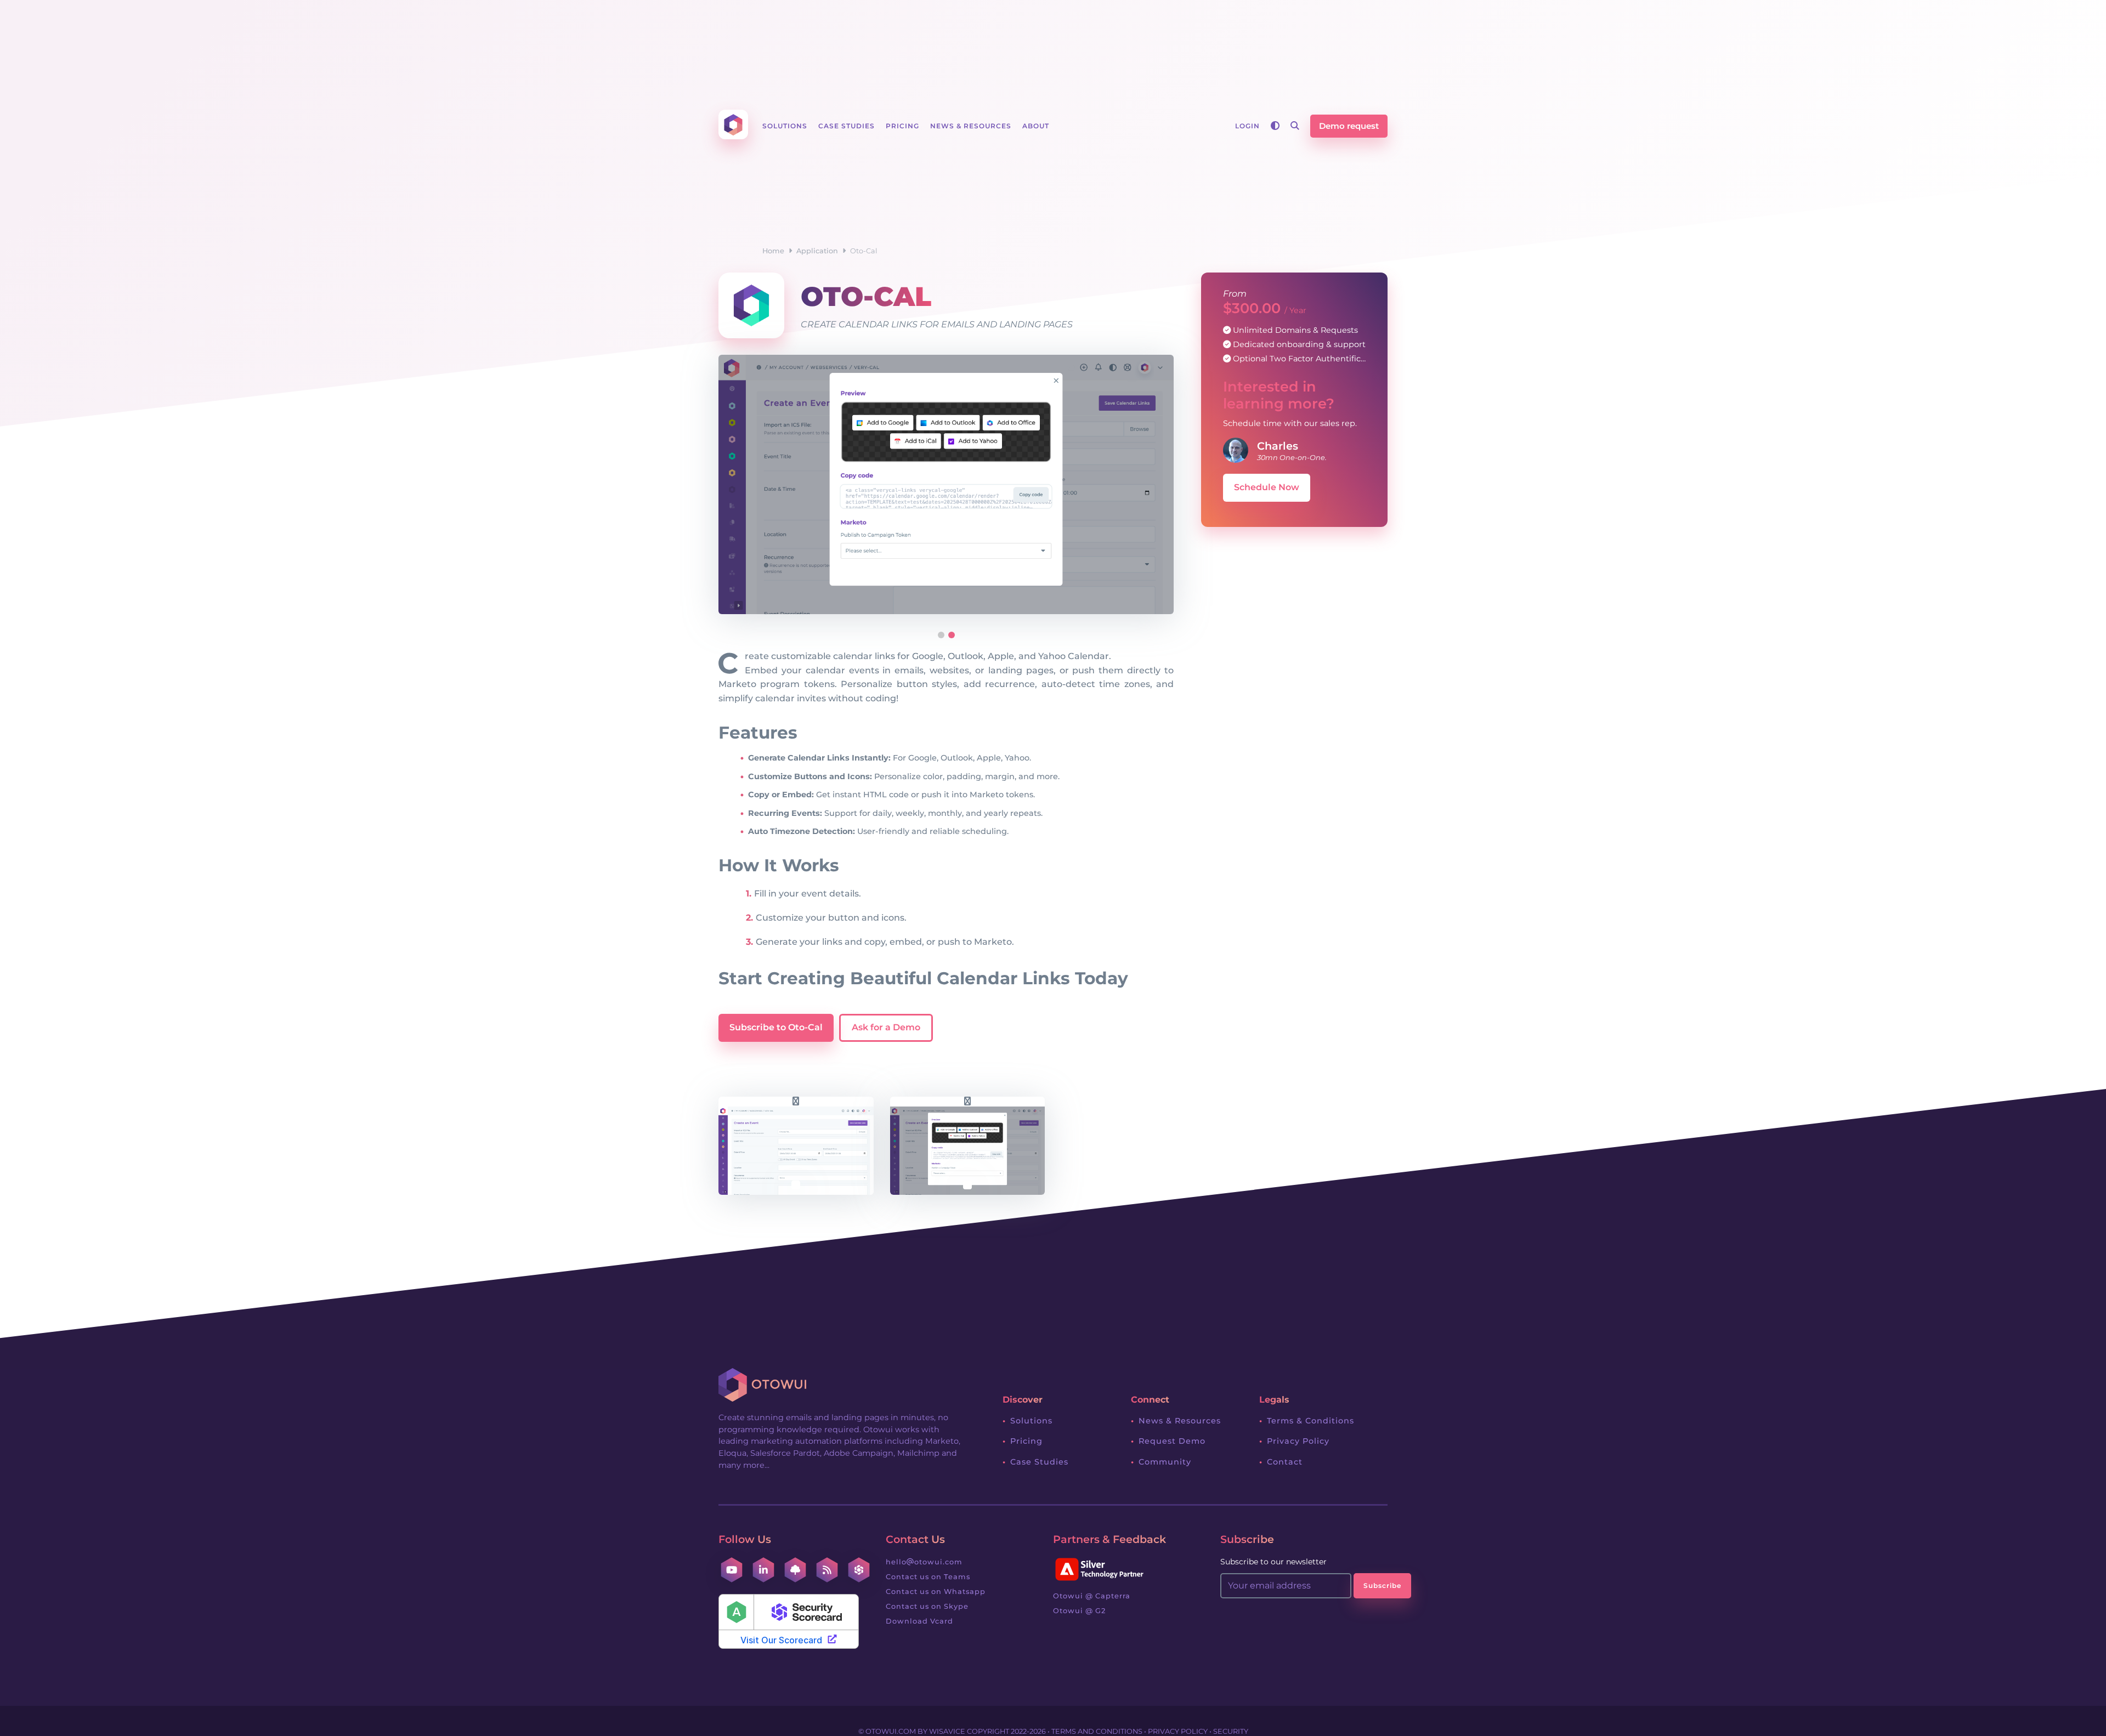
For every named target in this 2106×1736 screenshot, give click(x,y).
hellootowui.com (924, 1562)
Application (817, 251)
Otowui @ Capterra (1092, 1596)
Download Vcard (919, 1621)
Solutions (1031, 1421)
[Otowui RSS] (827, 1570)
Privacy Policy (1298, 1441)
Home (773, 251)
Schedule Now (1267, 487)
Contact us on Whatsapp (936, 1592)
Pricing (1026, 1441)
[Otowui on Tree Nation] (795, 1570)
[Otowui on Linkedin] (763, 1570)
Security (1231, 1731)
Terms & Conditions (1310, 1421)
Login (1247, 126)
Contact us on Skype (927, 1606)
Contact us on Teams (928, 1577)
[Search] (1295, 126)
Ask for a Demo (886, 1027)
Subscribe (1382, 1585)
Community (1165, 1462)
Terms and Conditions (1097, 1731)
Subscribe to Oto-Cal (776, 1027)
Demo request (1349, 126)
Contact (1285, 1462)
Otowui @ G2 (1079, 1611)
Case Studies (1039, 1462)
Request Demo (1172, 1441)
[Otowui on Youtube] (732, 1570)
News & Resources (1180, 1421)
